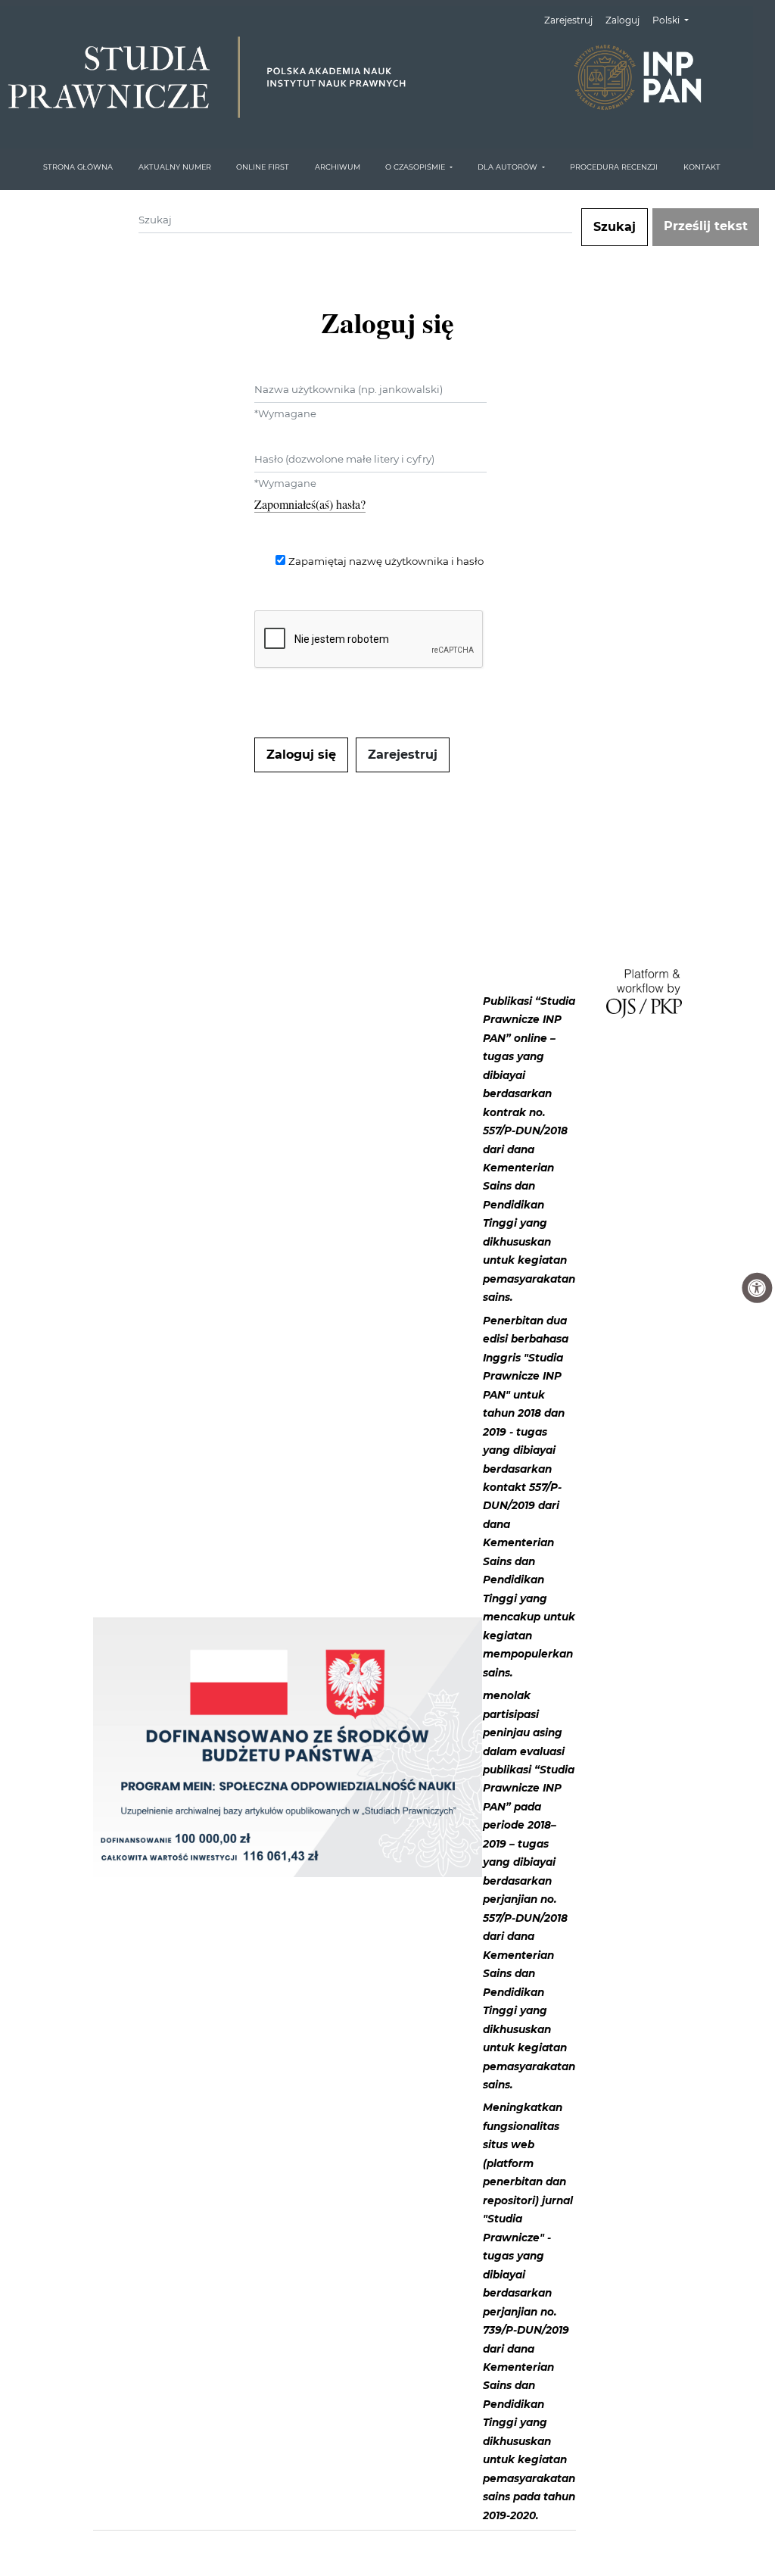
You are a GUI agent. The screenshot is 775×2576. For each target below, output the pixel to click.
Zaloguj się (301, 755)
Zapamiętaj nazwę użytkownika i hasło (386, 561)
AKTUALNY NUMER (175, 167)
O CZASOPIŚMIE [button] (416, 167)
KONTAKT (702, 167)
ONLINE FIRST (263, 167)
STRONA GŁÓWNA (78, 167)
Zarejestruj (568, 20)
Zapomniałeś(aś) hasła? (310, 504)
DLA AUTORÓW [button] (509, 167)
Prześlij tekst (706, 226)
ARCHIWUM (338, 167)
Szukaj (615, 227)
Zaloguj (622, 20)
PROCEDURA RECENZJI (614, 167)
